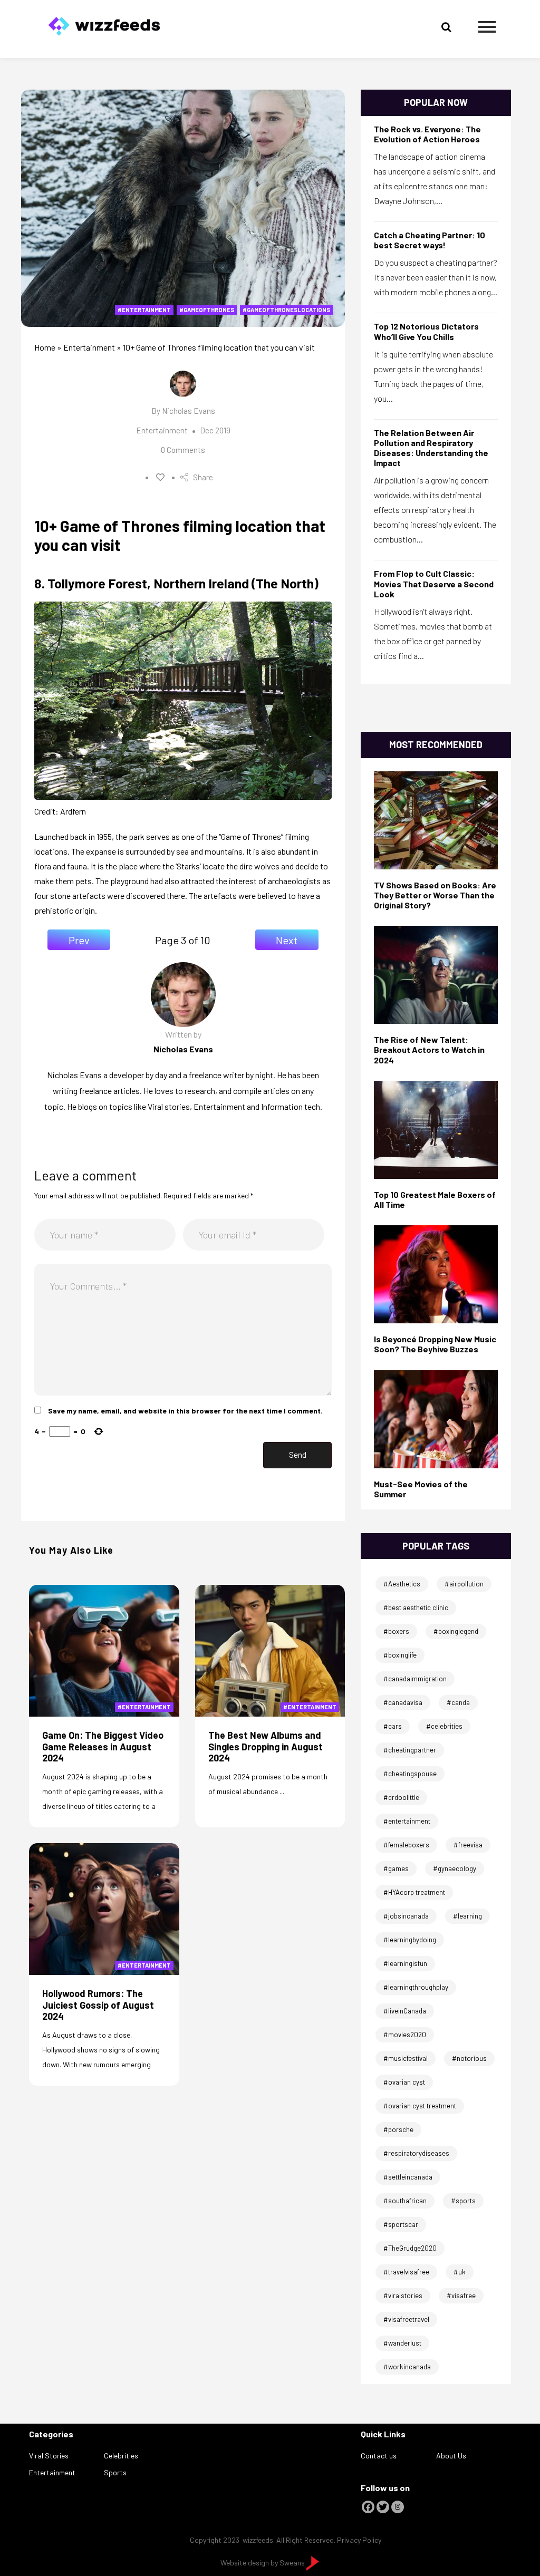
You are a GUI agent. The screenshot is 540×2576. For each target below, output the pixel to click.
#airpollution (464, 1584)
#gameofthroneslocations (286, 310)
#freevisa (468, 1845)
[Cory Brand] (436, 1129)
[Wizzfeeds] (104, 23)
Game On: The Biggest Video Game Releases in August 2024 (103, 1746)
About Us (451, 2456)
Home (45, 347)
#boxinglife (400, 1655)
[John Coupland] (436, 819)
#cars (393, 1726)
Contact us (379, 2456)
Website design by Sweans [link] (263, 2563)
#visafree (461, 2296)
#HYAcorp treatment (414, 1892)
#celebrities (444, 1726)
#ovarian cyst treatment (420, 2106)
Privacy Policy (359, 2540)
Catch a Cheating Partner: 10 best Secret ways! (430, 240)
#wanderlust (402, 2343)
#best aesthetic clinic (416, 1607)
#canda (458, 1702)
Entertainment (89, 347)
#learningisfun (405, 1963)
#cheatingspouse (410, 1774)
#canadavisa (403, 1702)
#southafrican (405, 2201)
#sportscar (401, 2224)
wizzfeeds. (259, 2540)
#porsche (398, 2129)
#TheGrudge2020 (410, 2248)
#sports (463, 2201)
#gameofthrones (207, 310)
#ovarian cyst (404, 2082)
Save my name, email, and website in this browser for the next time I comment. (185, 1411)
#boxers (396, 1631)
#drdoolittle (401, 1797)
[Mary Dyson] (436, 1274)
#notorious (469, 2058)
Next (287, 940)
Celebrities (121, 2456)
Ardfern (73, 811)
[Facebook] (368, 2507)
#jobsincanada (406, 1916)
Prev (79, 940)
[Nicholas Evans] (436, 1418)
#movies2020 (405, 2035)
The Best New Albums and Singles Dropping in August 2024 (266, 1746)
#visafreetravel (406, 2319)
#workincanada (407, 2367)
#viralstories (403, 2296)
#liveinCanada (405, 2011)
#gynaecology (455, 1868)
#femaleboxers (406, 1845)
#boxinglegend (456, 1631)
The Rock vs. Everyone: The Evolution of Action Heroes (427, 134)
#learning (467, 1916)
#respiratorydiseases (416, 2153)
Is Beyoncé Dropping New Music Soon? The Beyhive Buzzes (435, 1344)
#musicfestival (406, 2058)
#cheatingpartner (410, 1750)
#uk (460, 2272)
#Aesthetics (402, 1584)
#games (396, 1868)
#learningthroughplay (416, 1987)
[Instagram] (398, 2507)
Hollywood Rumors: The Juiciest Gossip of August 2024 (98, 2005)
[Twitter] (383, 2507)
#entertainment (144, 310)
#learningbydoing (410, 1940)
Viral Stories (49, 2456)
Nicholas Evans (189, 411)
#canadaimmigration (415, 1679)
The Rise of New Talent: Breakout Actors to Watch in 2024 (429, 1049)
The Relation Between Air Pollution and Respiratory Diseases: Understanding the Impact (431, 448)
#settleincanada (408, 2177)
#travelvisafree (406, 2272)
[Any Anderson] (436, 974)
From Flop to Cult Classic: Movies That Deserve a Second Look (434, 583)
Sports (115, 2472)
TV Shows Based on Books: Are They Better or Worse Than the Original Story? (435, 895)
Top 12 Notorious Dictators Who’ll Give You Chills (426, 331)
